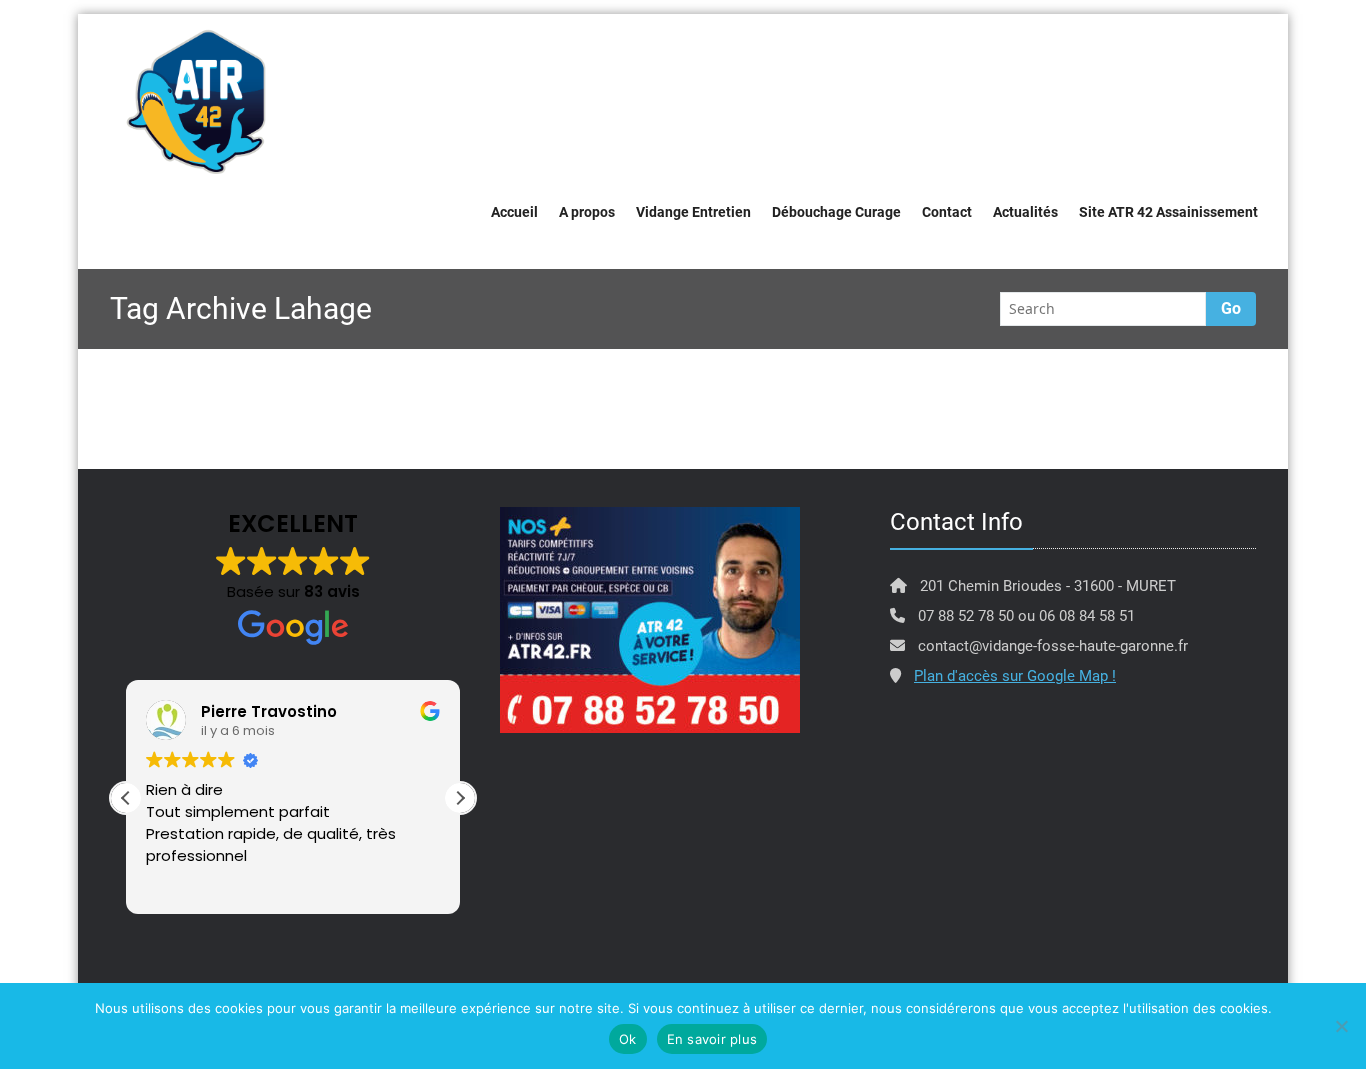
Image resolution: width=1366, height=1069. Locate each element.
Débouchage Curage (836, 212)
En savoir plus (712, 1039)
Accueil (514, 212)
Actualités (1025, 212)
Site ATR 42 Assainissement (1168, 212)
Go (1231, 308)
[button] (460, 798)
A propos (587, 212)
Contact (947, 212)
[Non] (1341, 1026)
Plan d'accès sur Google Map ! (1015, 676)
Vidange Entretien (693, 212)
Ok (628, 1039)
